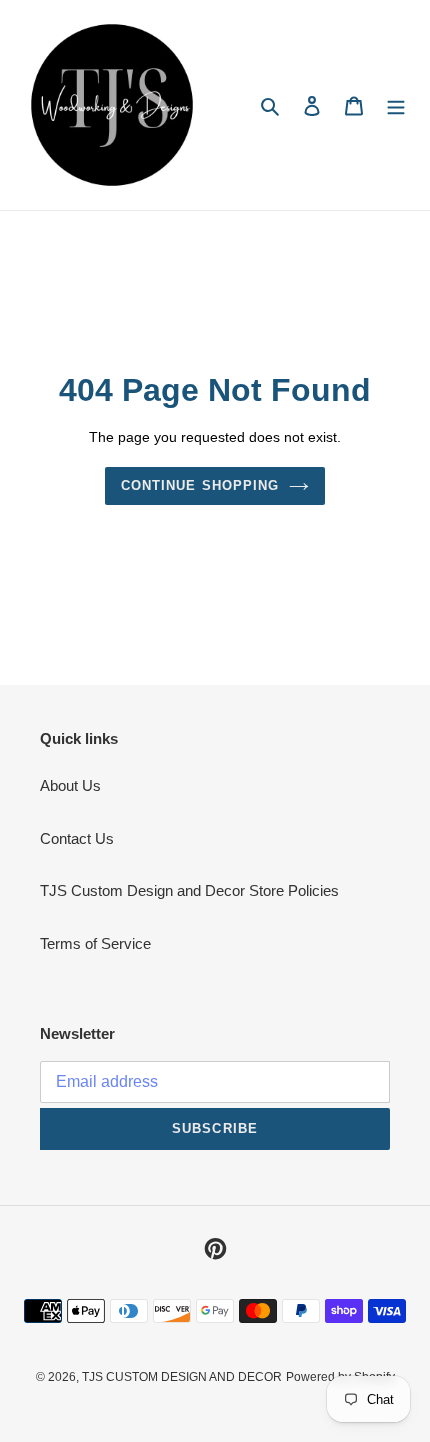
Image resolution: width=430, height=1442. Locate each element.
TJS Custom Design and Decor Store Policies (189, 890)
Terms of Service (95, 943)
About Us (70, 785)
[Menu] (396, 105)
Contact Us (77, 838)
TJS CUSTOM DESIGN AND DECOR (182, 1377)
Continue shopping (200, 485)
